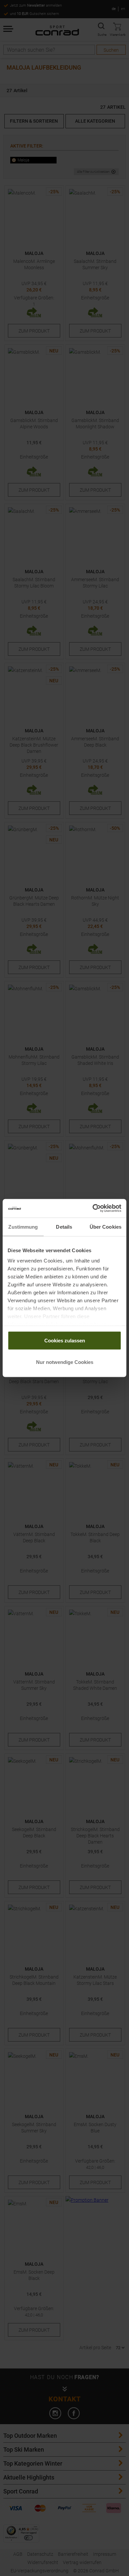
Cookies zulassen (65, 1340)
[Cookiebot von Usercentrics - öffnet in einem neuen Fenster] (93, 1208)
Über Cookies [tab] (106, 1227)
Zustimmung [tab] (23, 1227)
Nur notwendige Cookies (65, 1362)
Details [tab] (64, 1227)
